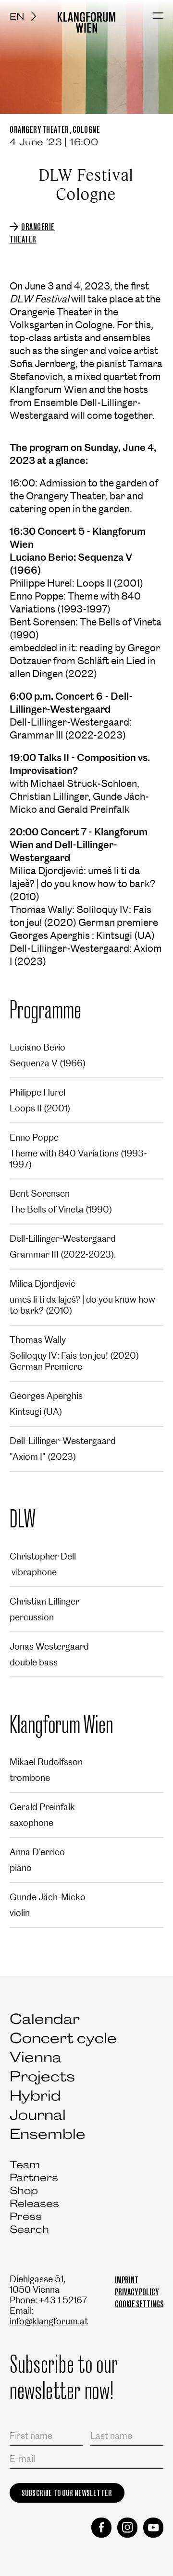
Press (26, 2216)
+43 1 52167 (63, 2300)
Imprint (127, 2280)
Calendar (45, 2019)
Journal (38, 2115)
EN (17, 16)
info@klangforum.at (49, 2321)
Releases (34, 2203)
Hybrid (35, 2096)
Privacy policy (137, 2292)
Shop (24, 2190)
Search (29, 2229)
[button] (158, 16)
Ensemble (48, 2134)
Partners (34, 2177)
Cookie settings (139, 2304)
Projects (42, 2076)
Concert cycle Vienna (63, 2048)
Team (25, 2165)
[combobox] (26, 16)
